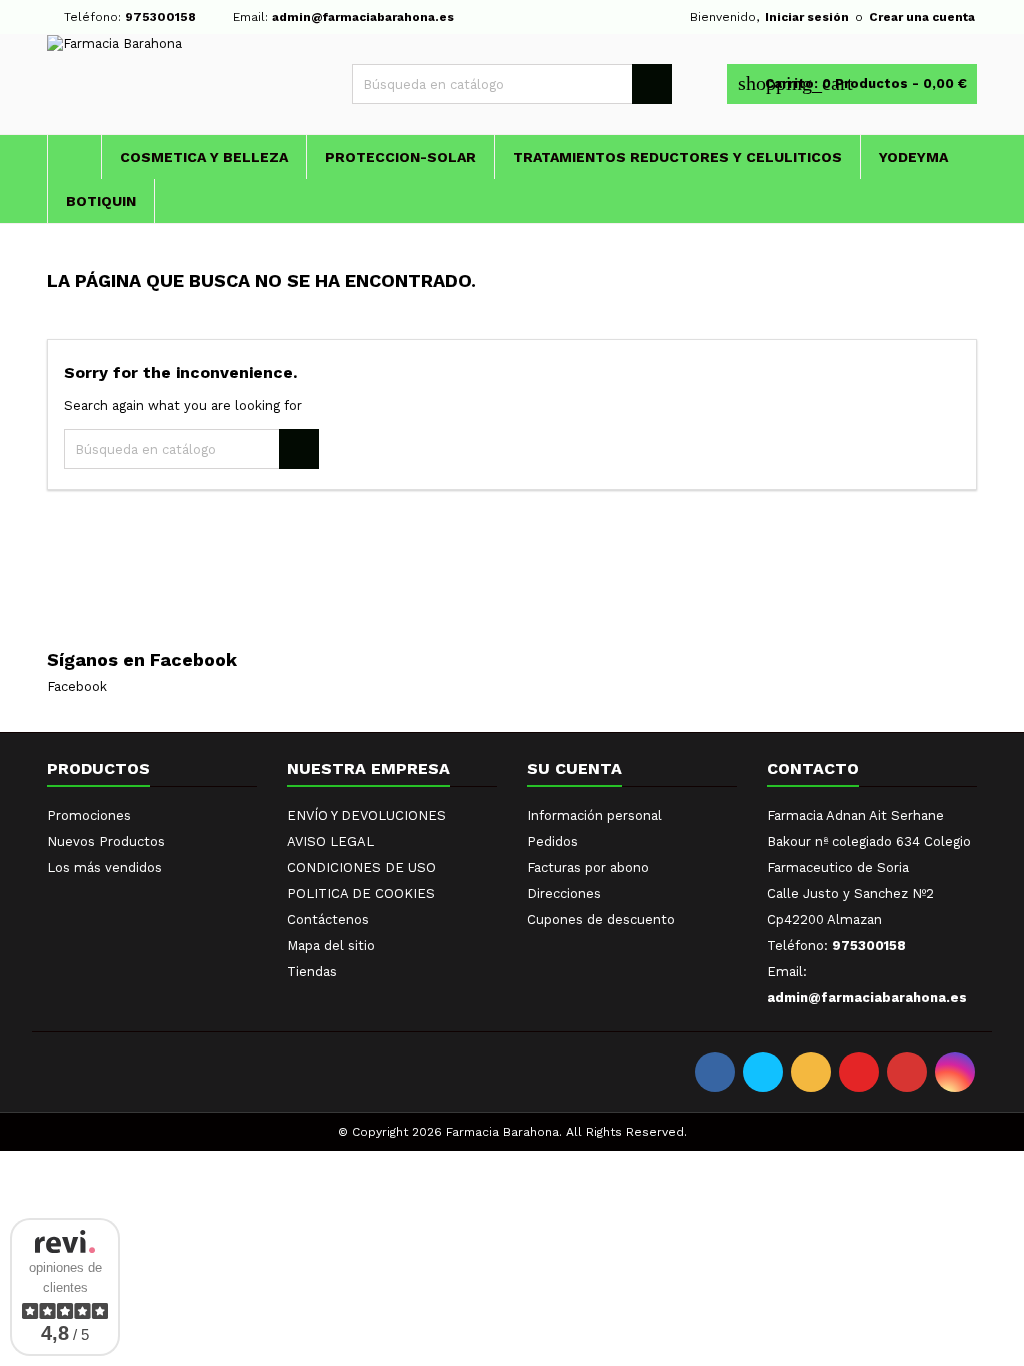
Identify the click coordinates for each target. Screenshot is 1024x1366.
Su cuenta (574, 768)
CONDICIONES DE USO (361, 867)
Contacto (813, 768)
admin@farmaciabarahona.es (363, 17)
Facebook (77, 686)
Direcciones (564, 893)
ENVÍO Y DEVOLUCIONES (366, 815)
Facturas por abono (588, 867)
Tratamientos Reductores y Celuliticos (677, 157)
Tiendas (312, 971)
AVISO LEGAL (330, 841)
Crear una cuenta (922, 17)
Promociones (89, 815)
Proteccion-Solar (400, 157)
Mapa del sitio (331, 945)
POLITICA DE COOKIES (361, 893)
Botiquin (101, 201)
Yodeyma (913, 157)
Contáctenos (328, 919)
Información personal (594, 815)
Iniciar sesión (807, 17)
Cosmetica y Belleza (204, 157)
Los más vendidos (104, 867)
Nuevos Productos (106, 841)
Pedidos (552, 841)
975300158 (160, 17)
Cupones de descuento (601, 919)
